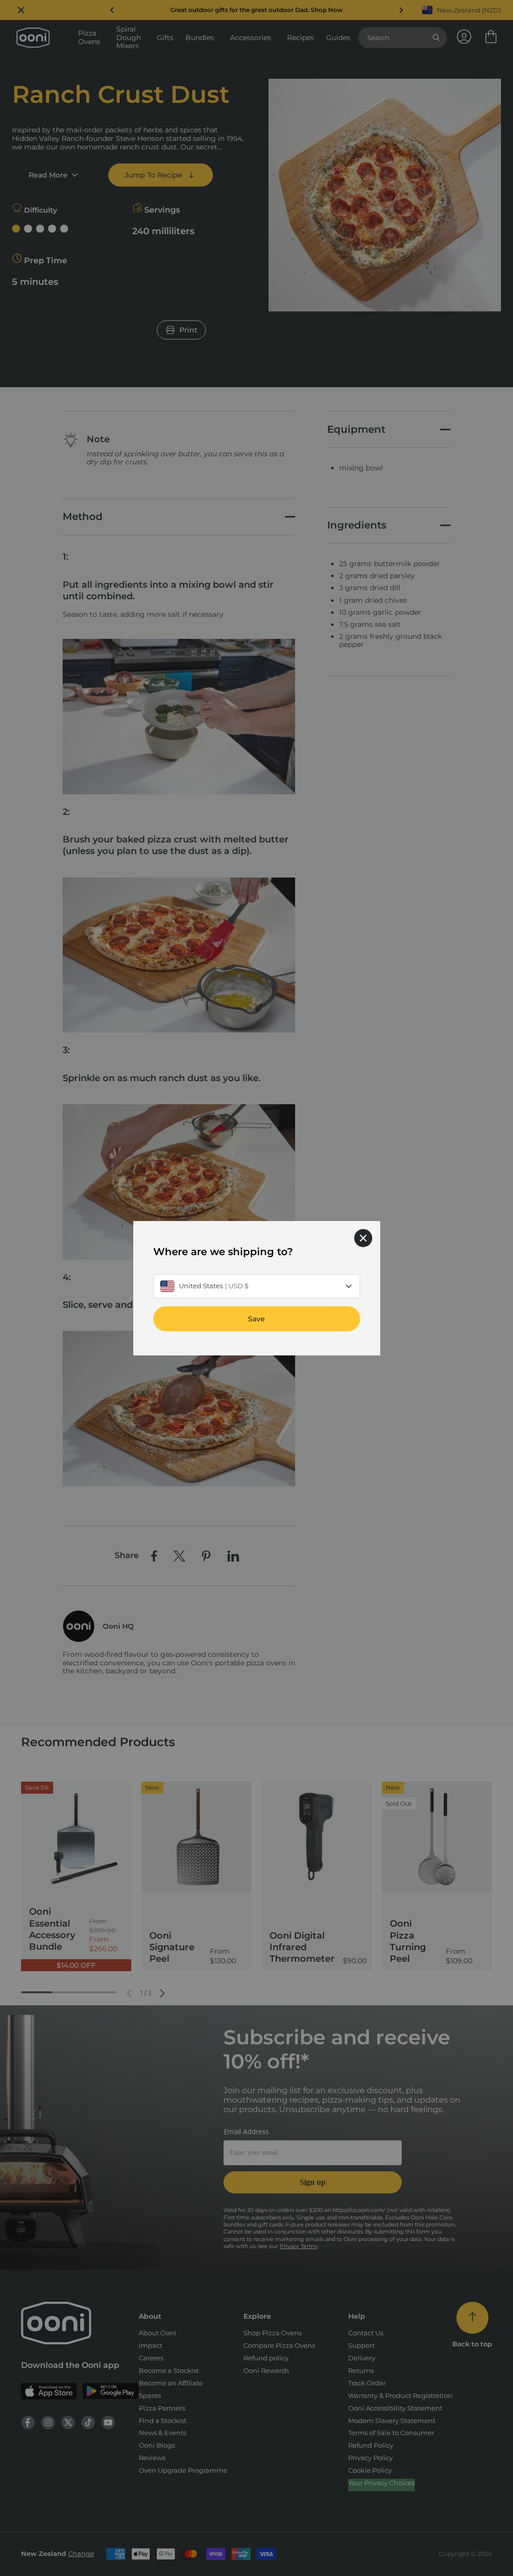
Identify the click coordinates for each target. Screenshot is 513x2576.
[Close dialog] (363, 1238)
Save (256, 1318)
